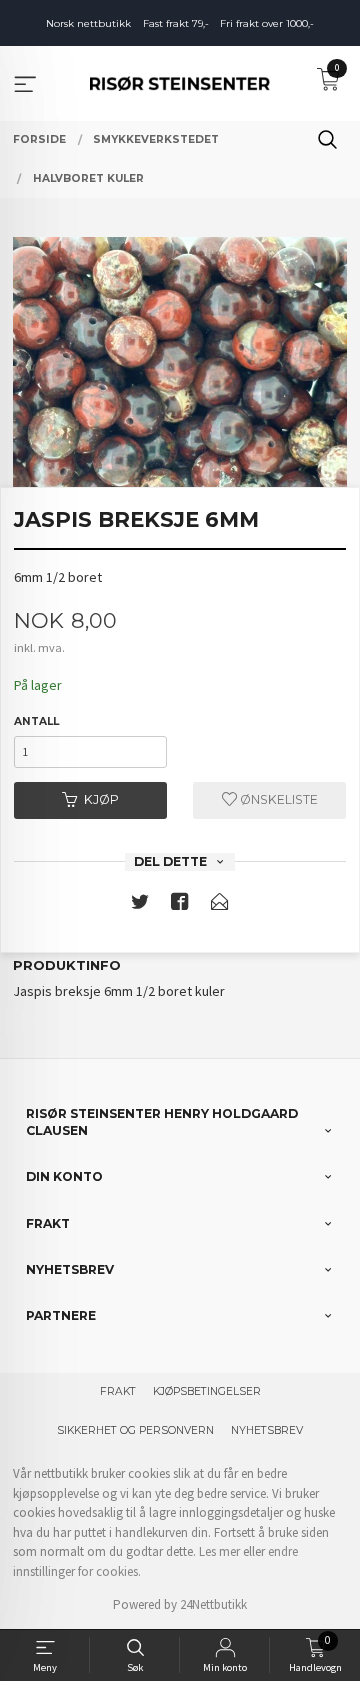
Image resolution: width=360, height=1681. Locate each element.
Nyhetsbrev (267, 1430)
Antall (36, 721)
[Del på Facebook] (180, 905)
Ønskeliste (277, 799)
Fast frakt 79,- (176, 23)
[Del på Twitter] (140, 905)
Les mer (219, 1551)
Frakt (118, 1391)
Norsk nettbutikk (88, 23)
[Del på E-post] (220, 905)
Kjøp (101, 799)
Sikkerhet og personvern (135, 1430)
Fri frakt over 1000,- (267, 23)
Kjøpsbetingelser (207, 1391)
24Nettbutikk (213, 1604)
